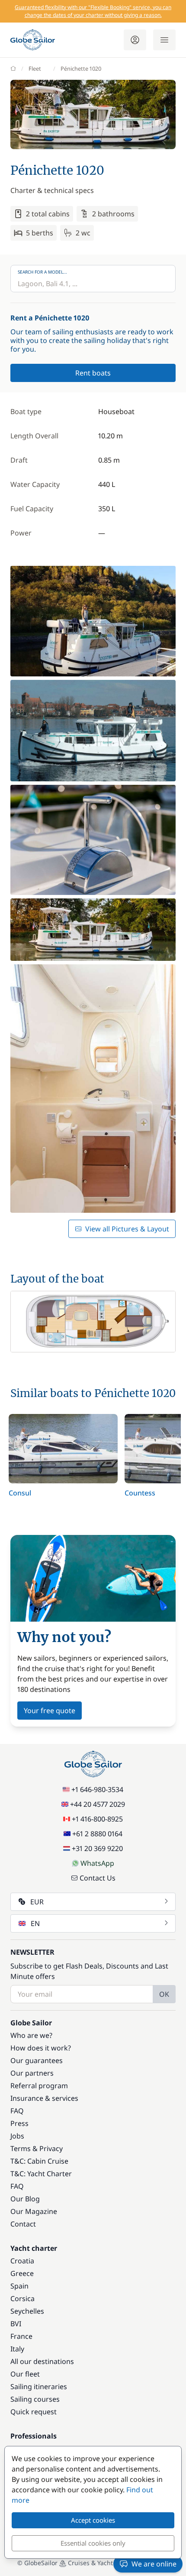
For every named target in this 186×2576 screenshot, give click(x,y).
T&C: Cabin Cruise (39, 2161)
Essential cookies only (93, 2543)
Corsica (22, 2298)
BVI (16, 2324)
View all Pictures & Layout (127, 1229)
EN (35, 1923)
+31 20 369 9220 (97, 1848)
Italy (17, 2349)
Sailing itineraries (39, 2387)
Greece (22, 2273)
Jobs (17, 2136)
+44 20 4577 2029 (98, 1804)
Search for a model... (42, 272)
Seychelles (27, 2311)
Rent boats (93, 373)
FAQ (17, 2111)
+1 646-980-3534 (97, 1789)
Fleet (35, 69)
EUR (37, 1902)
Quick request (34, 2412)
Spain (19, 2286)
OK (164, 1994)
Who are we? (31, 2035)
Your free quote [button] (50, 1711)
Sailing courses (35, 2399)
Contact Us (98, 1878)
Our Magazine (34, 2211)
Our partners (32, 2073)
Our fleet (25, 2374)
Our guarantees (37, 2060)
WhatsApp (97, 1863)
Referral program (39, 2086)
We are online (154, 2564)
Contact (23, 2224)
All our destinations (42, 2361)
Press (19, 2123)
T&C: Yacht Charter (41, 2174)
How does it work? (41, 2048)
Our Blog (25, 2199)
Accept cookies (93, 2520)
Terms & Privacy (37, 2148)
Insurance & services (44, 2098)
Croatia (22, 2261)
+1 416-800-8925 (97, 1819)
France (21, 2336)
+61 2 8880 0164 (97, 1834)
